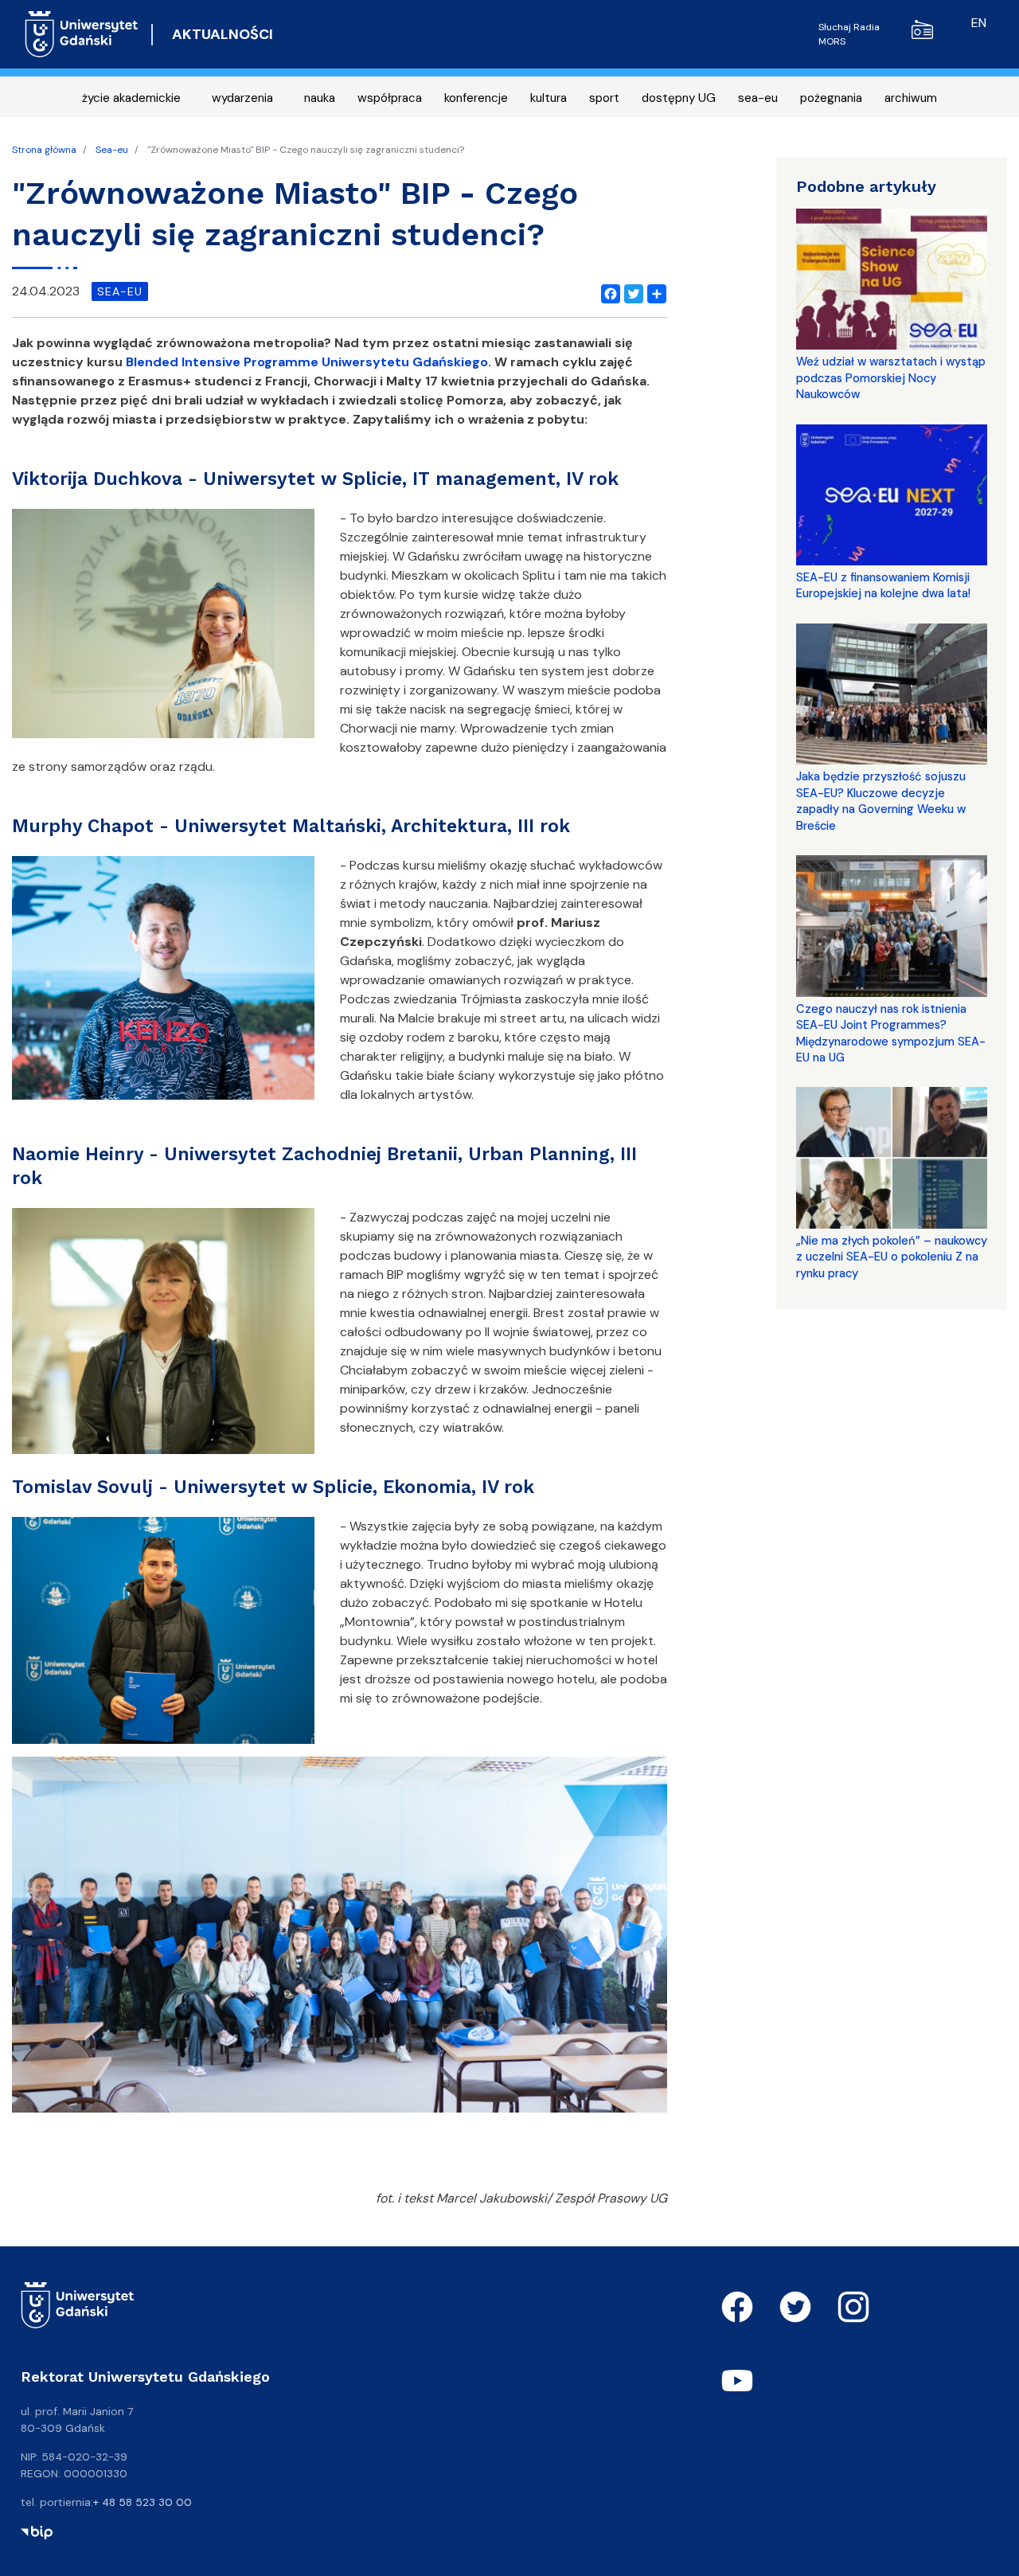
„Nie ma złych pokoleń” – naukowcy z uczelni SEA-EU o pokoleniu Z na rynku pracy (892, 1257)
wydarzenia (242, 98)
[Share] (654, 291)
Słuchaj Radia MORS (849, 34)
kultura (549, 98)
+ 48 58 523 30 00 (143, 2502)
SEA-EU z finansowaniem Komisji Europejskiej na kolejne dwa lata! (883, 585)
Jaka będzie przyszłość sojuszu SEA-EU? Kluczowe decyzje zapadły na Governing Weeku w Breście (881, 801)
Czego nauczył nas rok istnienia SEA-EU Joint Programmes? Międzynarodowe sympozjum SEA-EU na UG (891, 1033)
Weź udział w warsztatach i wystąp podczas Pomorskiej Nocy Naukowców (891, 378)
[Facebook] (607, 291)
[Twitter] (631, 291)
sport (604, 98)
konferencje (476, 98)
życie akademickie (131, 98)
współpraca (390, 98)
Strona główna (44, 150)
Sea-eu (112, 150)
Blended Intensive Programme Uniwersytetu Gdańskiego (305, 362)
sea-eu (758, 98)
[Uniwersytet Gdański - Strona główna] (82, 34)
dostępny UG (679, 98)
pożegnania (831, 98)
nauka (320, 98)
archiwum (911, 98)
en (979, 23)
